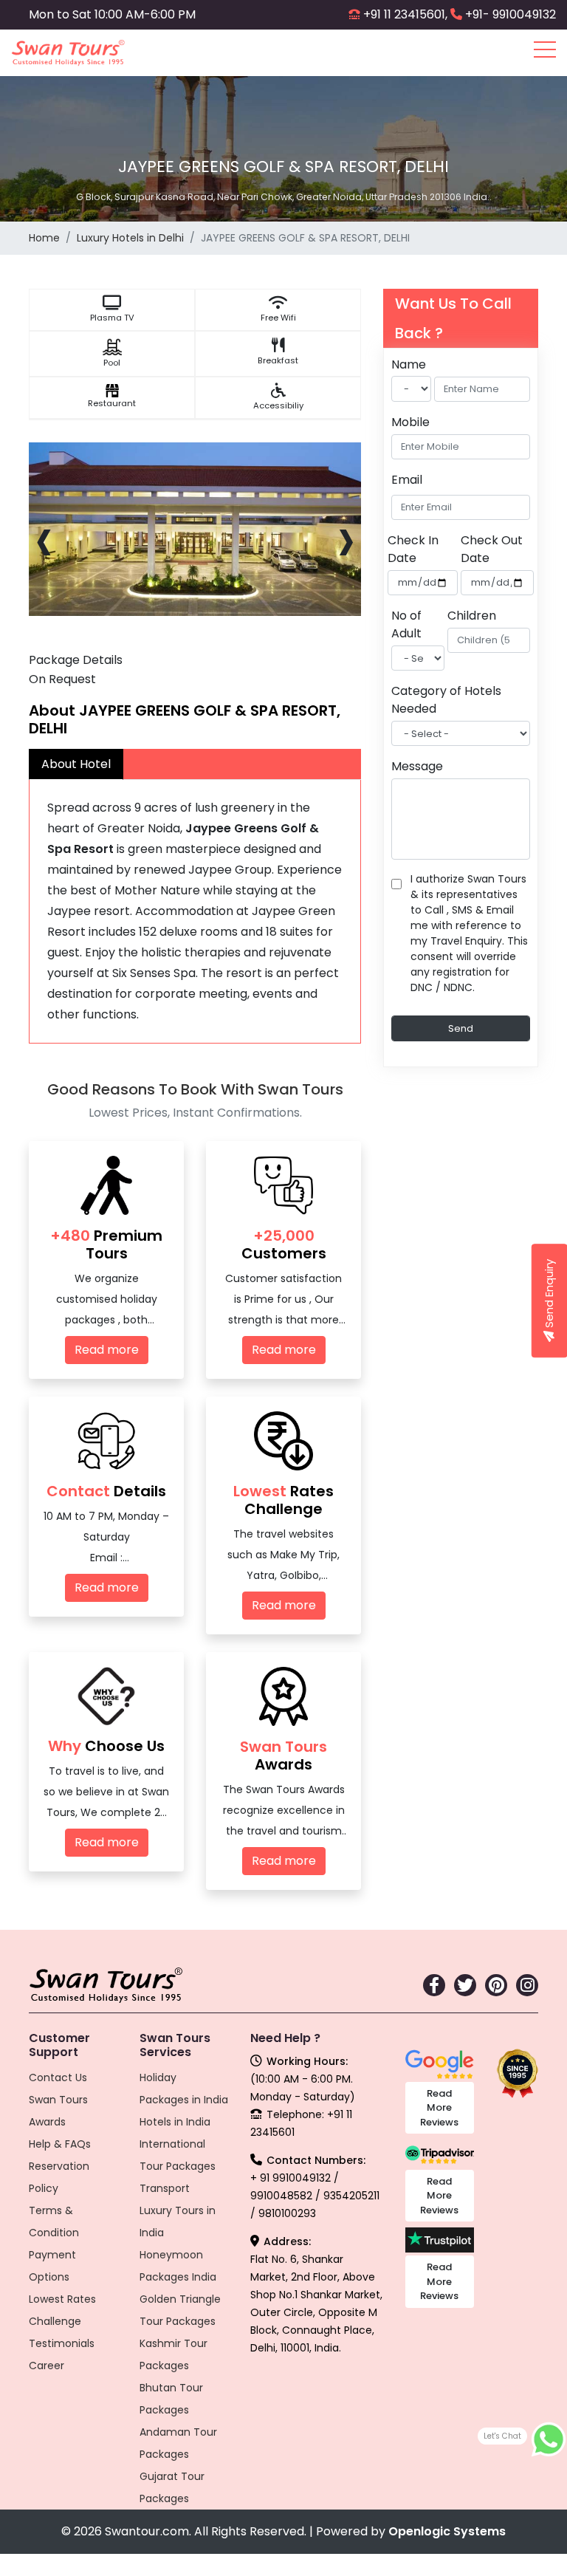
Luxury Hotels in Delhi (130, 238)
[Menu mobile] (545, 52)
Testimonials (62, 2343)
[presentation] (44, 538)
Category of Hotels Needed (446, 700)
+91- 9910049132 (511, 14)
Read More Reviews (439, 2108)
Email (407, 480)
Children (472, 616)
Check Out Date (492, 549)
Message (417, 766)
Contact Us (58, 2077)
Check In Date (413, 549)
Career (47, 2366)
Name (409, 364)
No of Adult (406, 624)
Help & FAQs (60, 2144)
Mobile (410, 422)
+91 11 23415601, (405, 14)
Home (44, 238)
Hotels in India (175, 2122)
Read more (107, 1350)
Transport (165, 2188)
